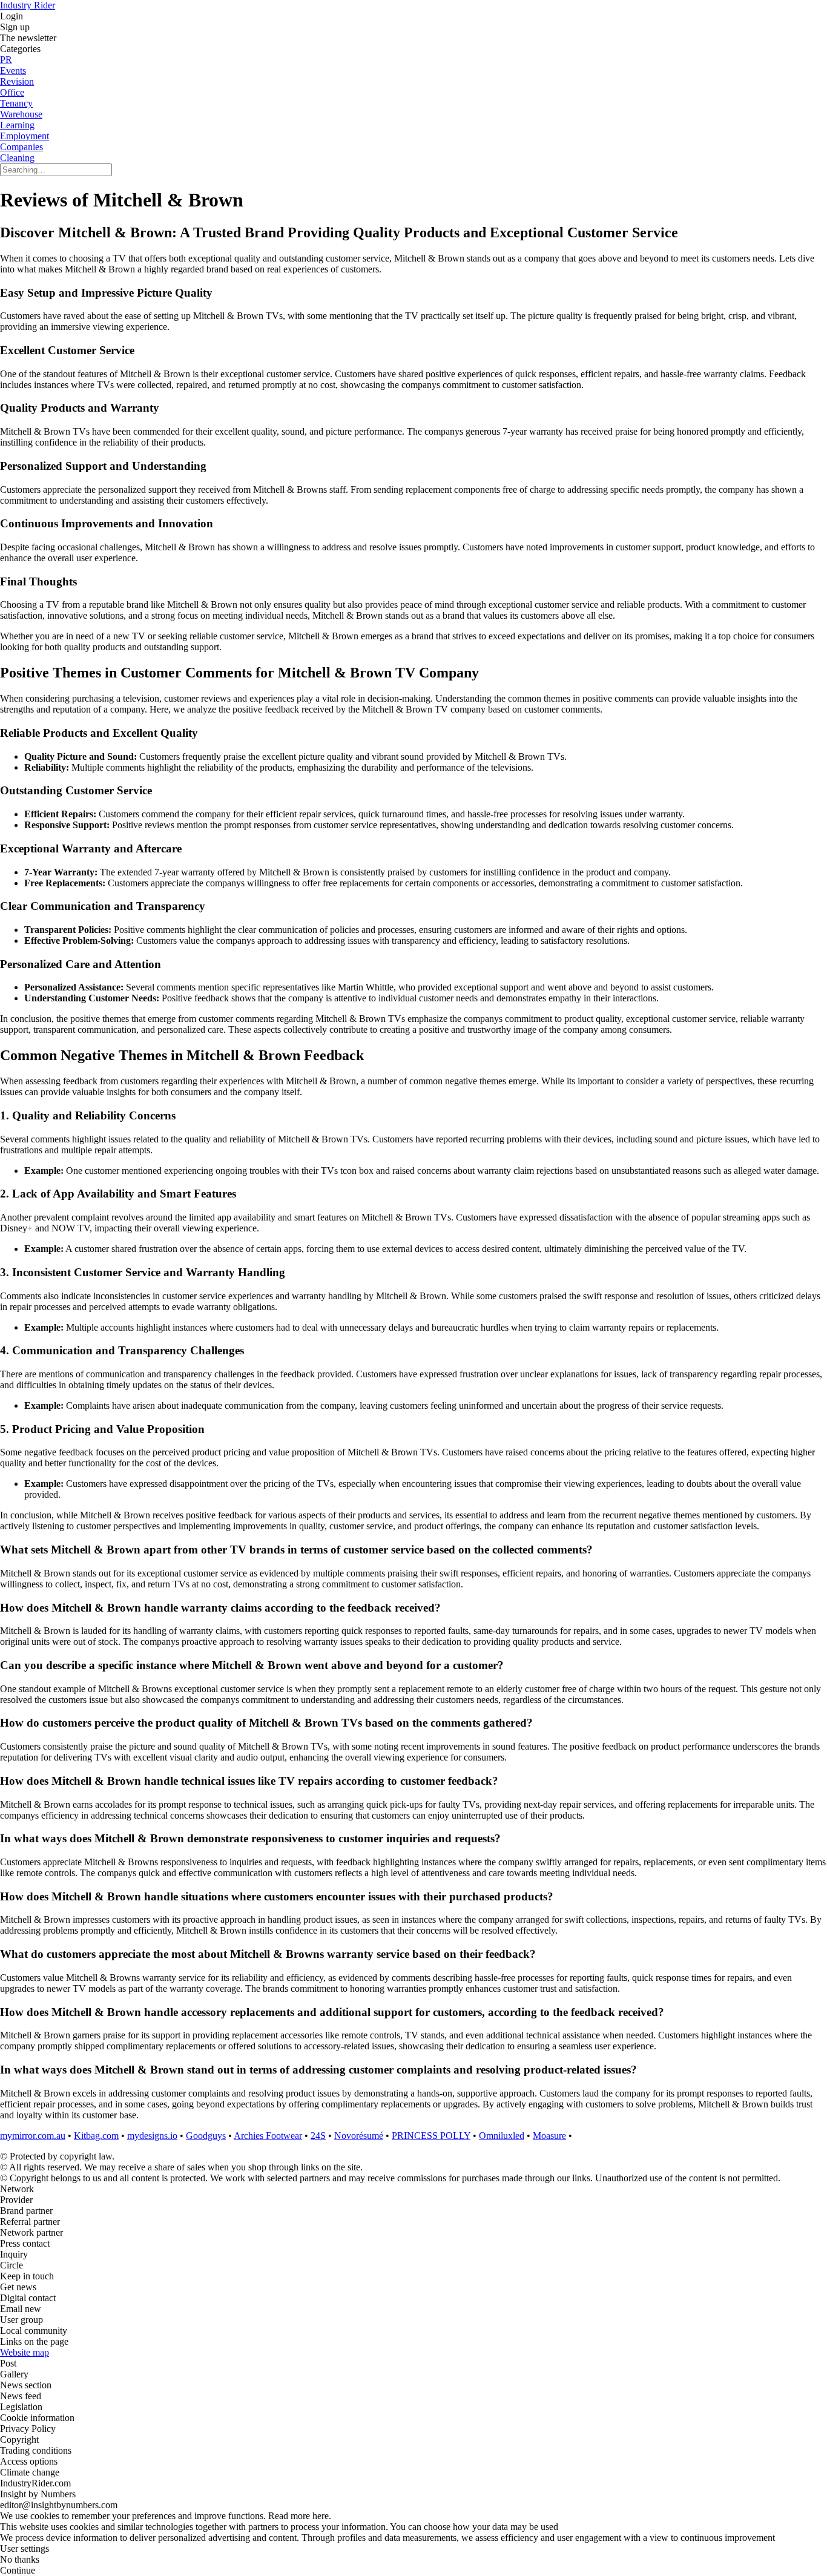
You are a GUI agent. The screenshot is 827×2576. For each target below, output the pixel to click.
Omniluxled (502, 2136)
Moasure (549, 2136)
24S (318, 2136)
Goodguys (206, 2136)
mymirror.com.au (33, 2136)
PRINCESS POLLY (431, 2136)
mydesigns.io (152, 2136)
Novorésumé (359, 2136)
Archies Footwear (268, 2136)
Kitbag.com (96, 2136)
